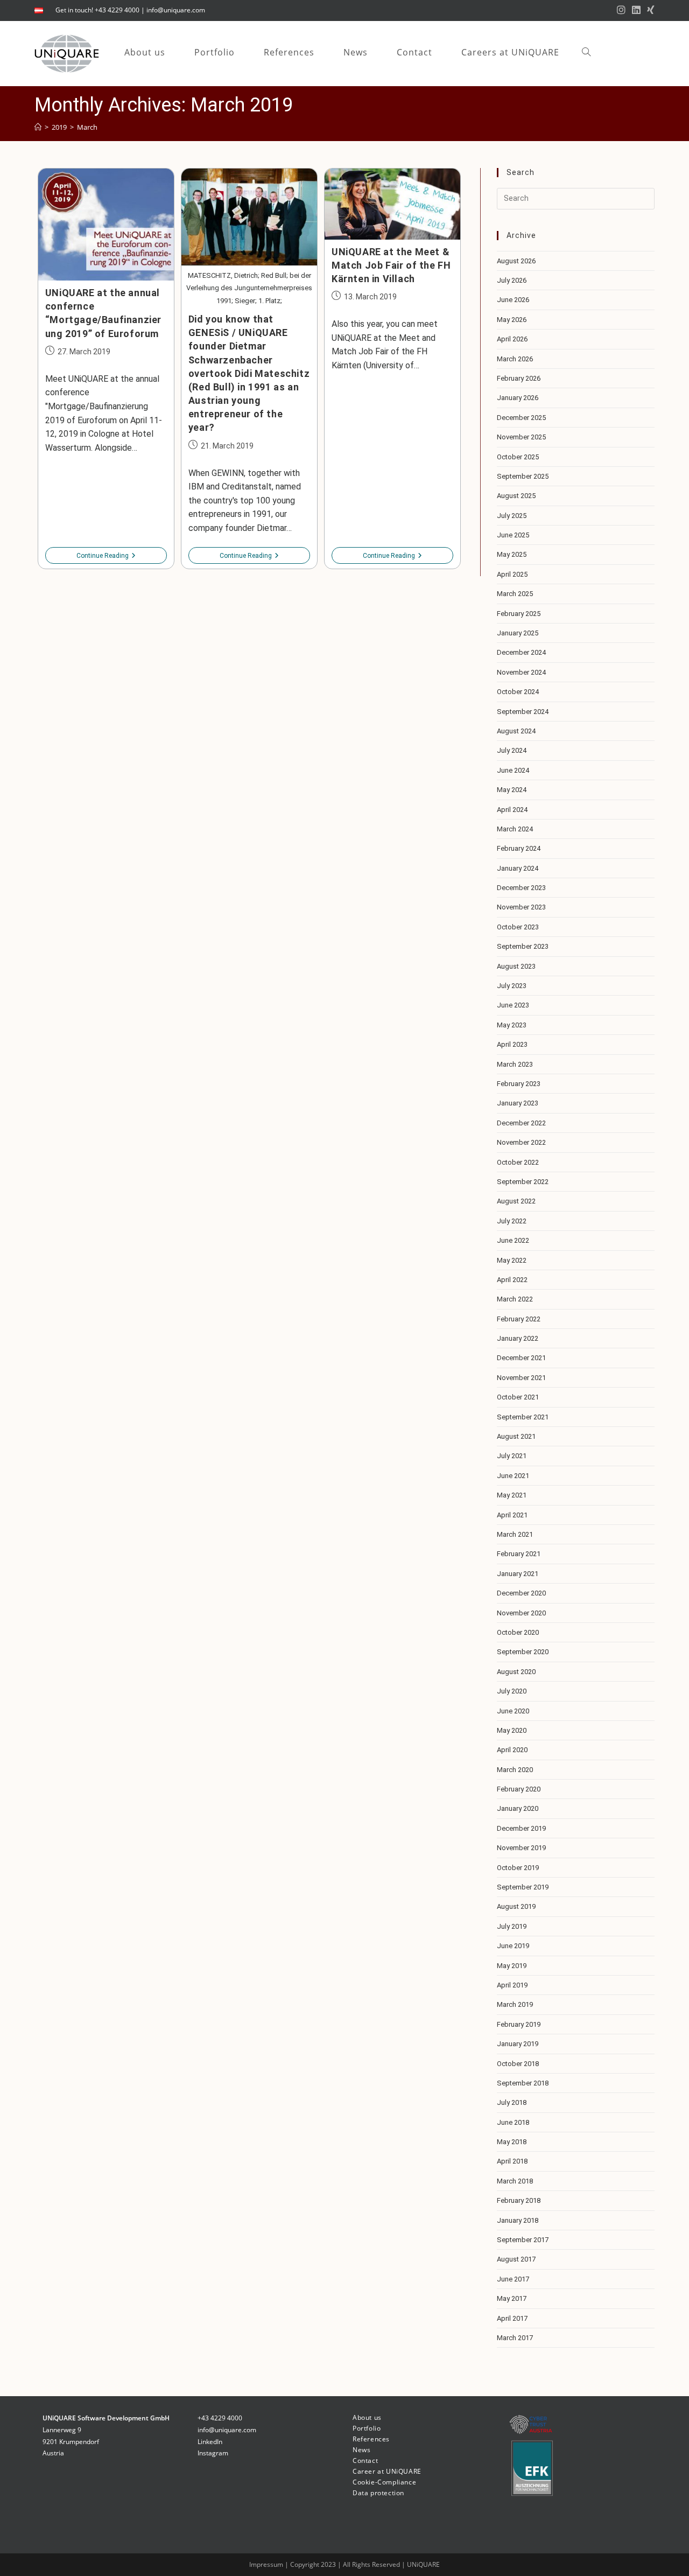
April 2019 (512, 1985)
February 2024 (519, 848)
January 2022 (518, 1338)
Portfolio (367, 2428)
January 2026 (518, 398)
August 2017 (516, 2259)
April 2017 (512, 2318)
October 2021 (518, 1397)
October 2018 (518, 2064)
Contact (365, 2460)
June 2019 (513, 1946)
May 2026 (512, 320)
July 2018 (512, 2102)
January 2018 (518, 2220)
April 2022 (512, 1280)
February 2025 (519, 614)
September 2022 (523, 1182)
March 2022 (515, 1299)
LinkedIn (210, 2442)
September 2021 (523, 1417)
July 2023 (512, 986)
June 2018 (513, 2122)
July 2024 (512, 750)
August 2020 (516, 1672)
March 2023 (515, 1064)
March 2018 (515, 2181)
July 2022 (512, 1221)
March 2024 (515, 829)
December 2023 (521, 888)
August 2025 (516, 496)
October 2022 (518, 1162)
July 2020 (512, 1691)
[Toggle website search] (586, 52)
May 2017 (512, 2298)
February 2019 (519, 2024)
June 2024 (513, 770)
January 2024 (518, 868)
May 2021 (512, 1495)
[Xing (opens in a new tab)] (649, 10)
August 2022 (516, 1201)
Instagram (213, 2453)
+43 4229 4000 (220, 2418)
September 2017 (523, 2240)
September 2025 (523, 476)
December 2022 (521, 1123)
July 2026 (512, 280)
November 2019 (521, 1848)
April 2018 (512, 2161)
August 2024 (516, 731)
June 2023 (513, 1005)
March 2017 (515, 2338)
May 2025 (512, 554)
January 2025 (518, 633)
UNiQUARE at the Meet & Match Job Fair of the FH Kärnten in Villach (391, 265)
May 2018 (512, 2142)
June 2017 (513, 2279)
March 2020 (515, 1770)
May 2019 (512, 1966)
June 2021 (513, 1476)
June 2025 (513, 535)
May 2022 (512, 1260)
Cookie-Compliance (384, 2482)
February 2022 (519, 1319)
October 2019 (518, 1868)
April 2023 (512, 1044)
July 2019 (512, 1926)
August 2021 (516, 1436)
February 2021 (519, 1554)
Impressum (267, 2564)
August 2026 (516, 261)
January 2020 (518, 1808)
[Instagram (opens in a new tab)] (621, 10)
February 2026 (519, 378)
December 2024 (521, 652)
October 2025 (518, 457)
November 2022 (521, 1142)
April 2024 (512, 810)
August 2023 (516, 966)
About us (367, 2417)
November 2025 (521, 437)
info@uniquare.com (176, 10)
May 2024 (512, 790)
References (371, 2439)
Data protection (378, 2493)
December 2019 (521, 1828)
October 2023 (518, 927)
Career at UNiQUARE (387, 2471)
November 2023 (521, 907)
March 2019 (515, 2004)
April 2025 (512, 574)
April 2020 (512, 1750)
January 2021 (518, 1574)
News (361, 2450)
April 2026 (512, 339)
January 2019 (518, 2044)
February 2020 (519, 1789)
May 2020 (512, 1730)
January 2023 (518, 1103)
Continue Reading (106, 556)
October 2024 (518, 692)
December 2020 (521, 1593)
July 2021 (512, 1456)
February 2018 (519, 2200)
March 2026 (515, 359)
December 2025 (521, 418)
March (87, 127)
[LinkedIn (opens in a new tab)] (636, 10)
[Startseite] (38, 127)
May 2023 (512, 1025)
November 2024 (521, 672)
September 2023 (523, 946)
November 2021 (521, 1378)
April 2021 (512, 1515)
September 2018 (523, 2083)
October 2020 (518, 1632)
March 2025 (515, 594)
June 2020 (513, 1711)
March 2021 (515, 1534)
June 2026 (513, 300)
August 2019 (516, 1906)
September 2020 (523, 1652)
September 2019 (523, 1887)
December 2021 (521, 1358)
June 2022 (513, 1240)
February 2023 (519, 1084)
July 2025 (512, 516)
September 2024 (523, 712)
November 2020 (521, 1613)
